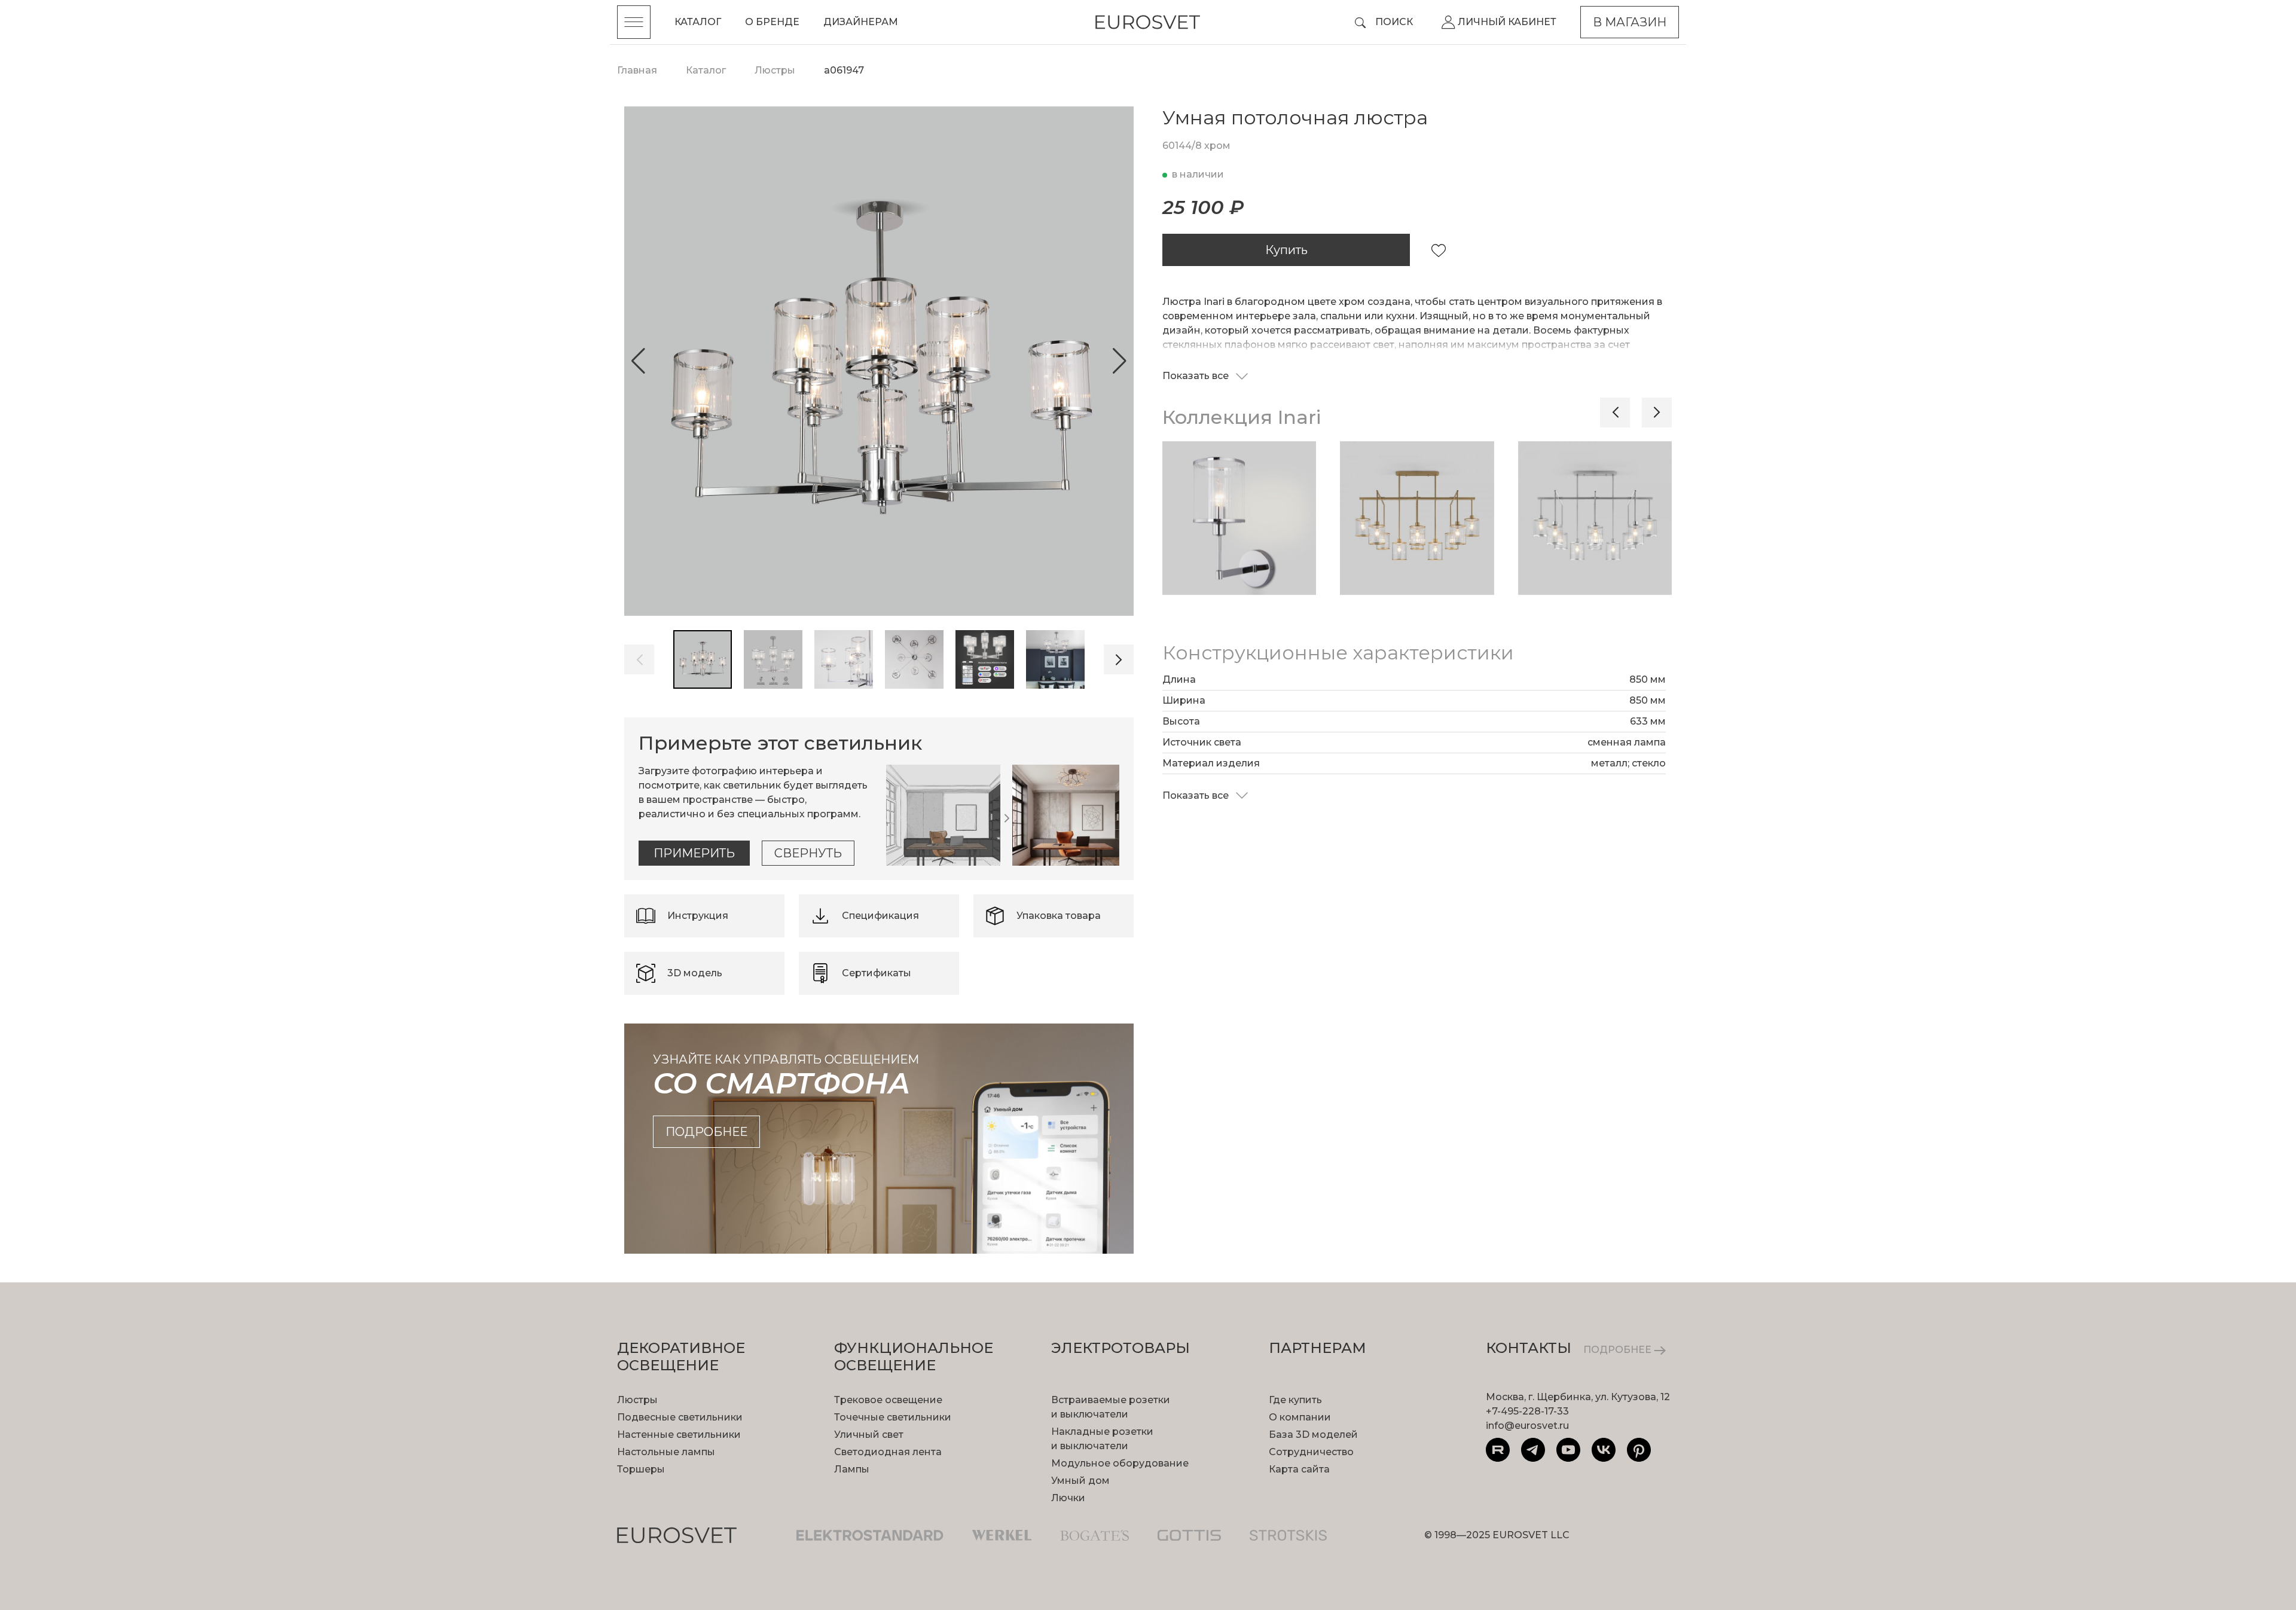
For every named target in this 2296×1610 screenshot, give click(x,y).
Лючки (1068, 1498)
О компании (1300, 1417)
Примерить (694, 853)
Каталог (698, 22)
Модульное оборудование (1120, 1463)
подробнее (706, 1132)
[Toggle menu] (634, 22)
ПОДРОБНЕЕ (1619, 1350)
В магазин (1630, 22)
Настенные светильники (679, 1435)
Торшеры (641, 1469)
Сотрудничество (1311, 1452)
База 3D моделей (1313, 1435)
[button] (638, 361)
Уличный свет (869, 1435)
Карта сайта (1299, 1469)
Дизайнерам (861, 22)
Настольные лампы (666, 1452)
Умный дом (1080, 1481)
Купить (1286, 250)
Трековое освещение (888, 1400)
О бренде (772, 22)
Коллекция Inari (1242, 417)
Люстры (637, 1400)
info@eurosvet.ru (1527, 1426)
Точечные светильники (893, 1417)
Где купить (1295, 1400)
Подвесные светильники (680, 1417)
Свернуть (808, 853)
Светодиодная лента (888, 1452)
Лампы (852, 1469)
